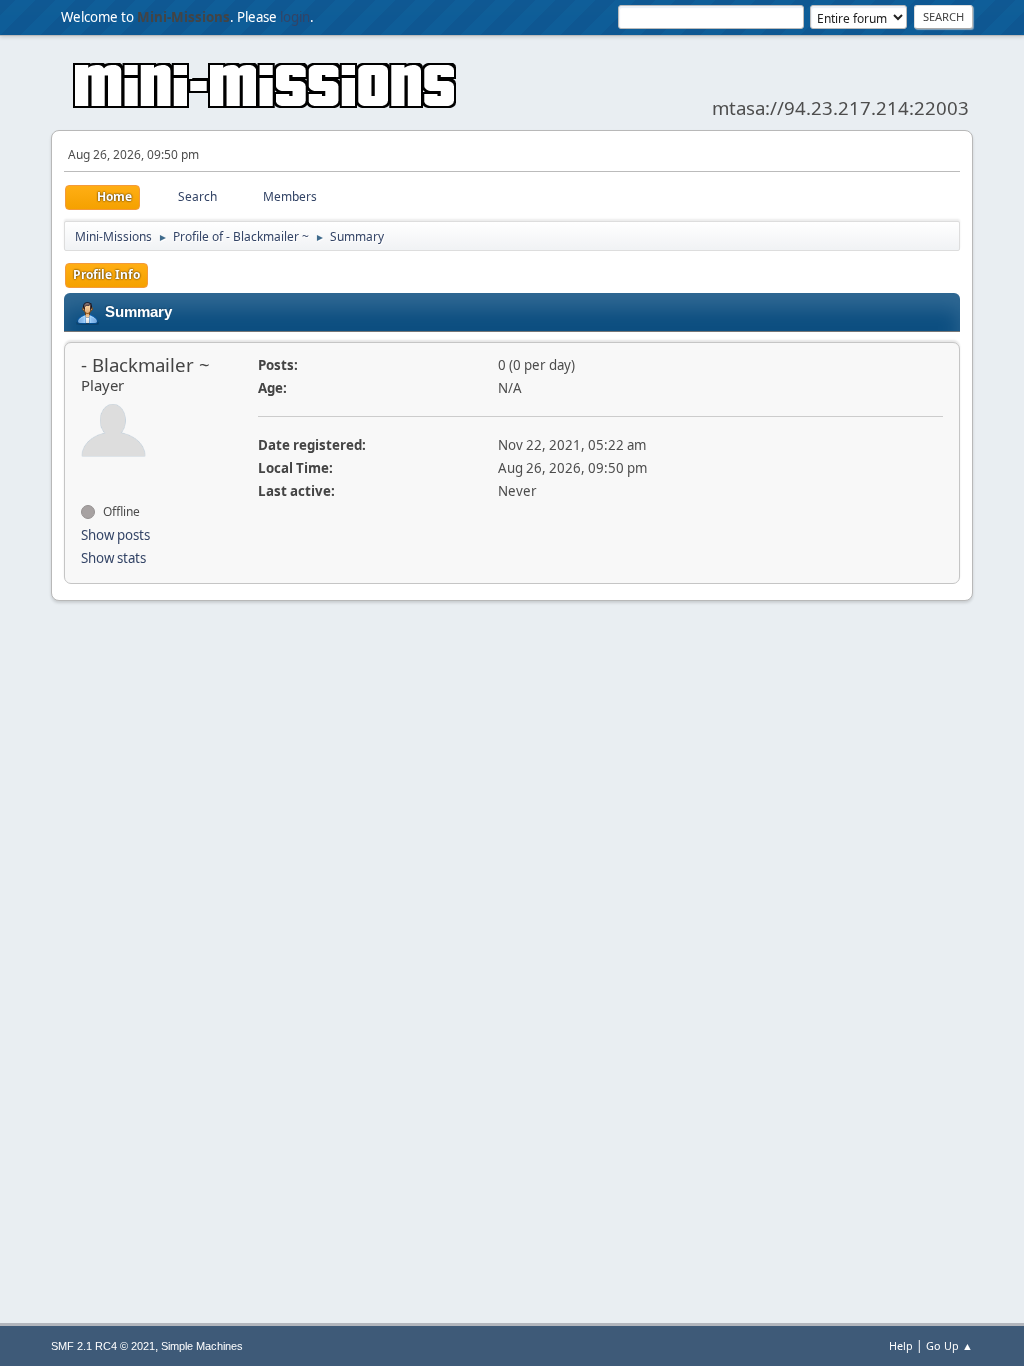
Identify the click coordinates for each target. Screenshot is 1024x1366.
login (295, 17)
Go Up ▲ (949, 1345)
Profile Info (106, 274)
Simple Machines (202, 1346)
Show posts (115, 535)
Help (901, 1345)
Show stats (113, 558)
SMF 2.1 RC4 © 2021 (103, 1346)
